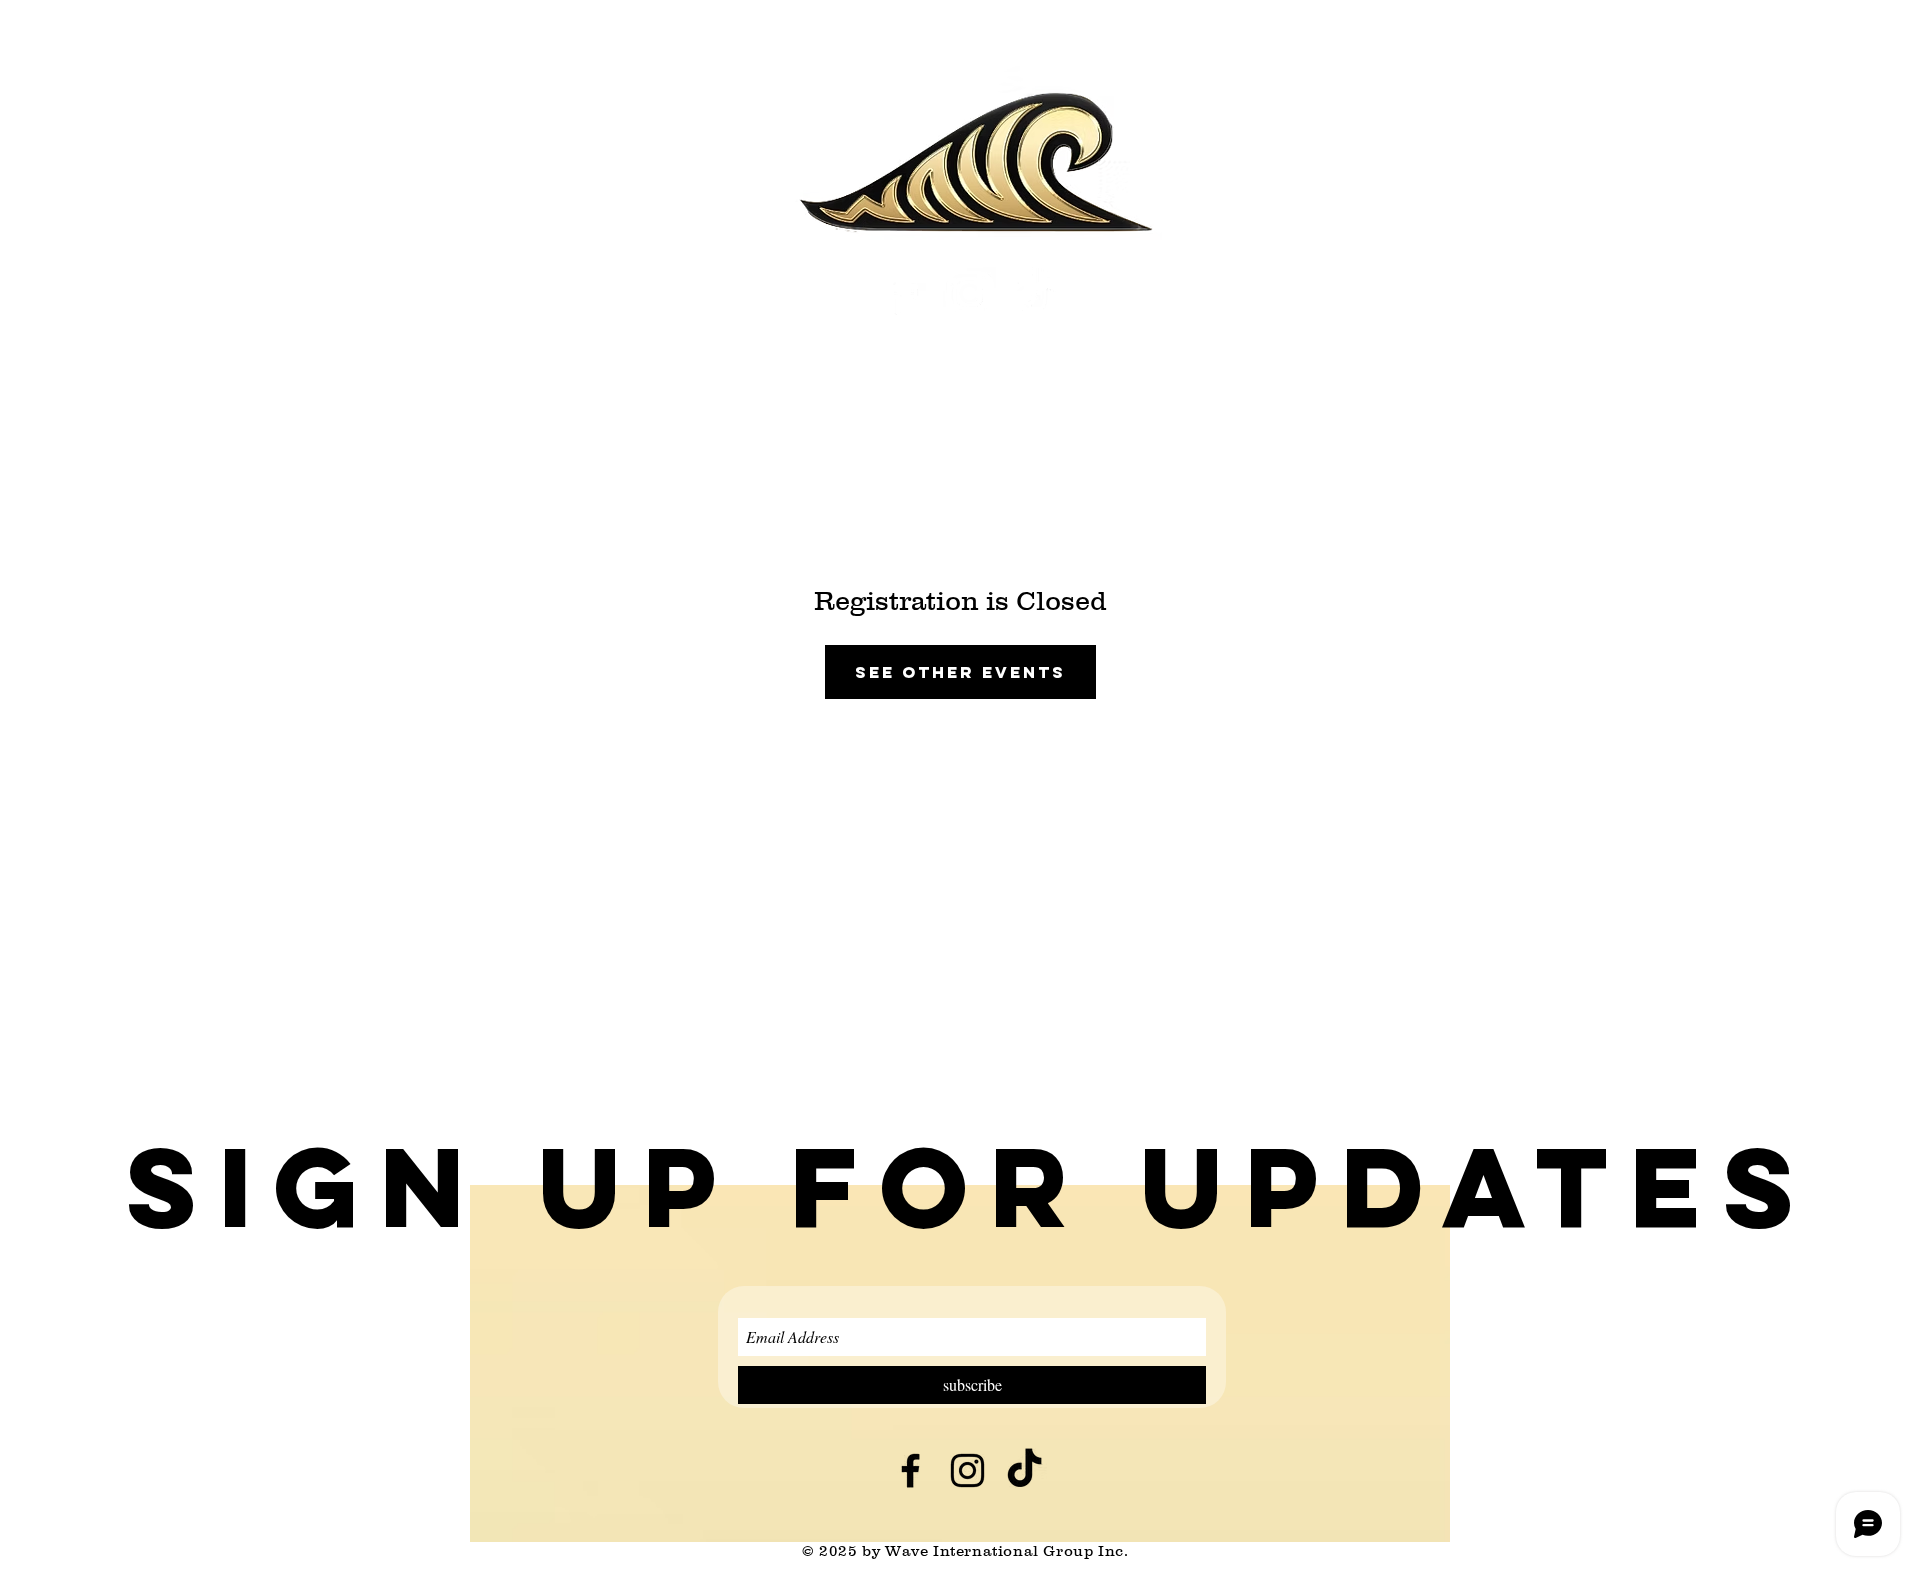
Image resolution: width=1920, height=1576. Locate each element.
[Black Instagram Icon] (967, 1470)
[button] (971, 1187)
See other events (960, 672)
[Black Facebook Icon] (910, 1470)
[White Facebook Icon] (904, 293)
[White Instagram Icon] (969, 293)
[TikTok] (1034, 293)
